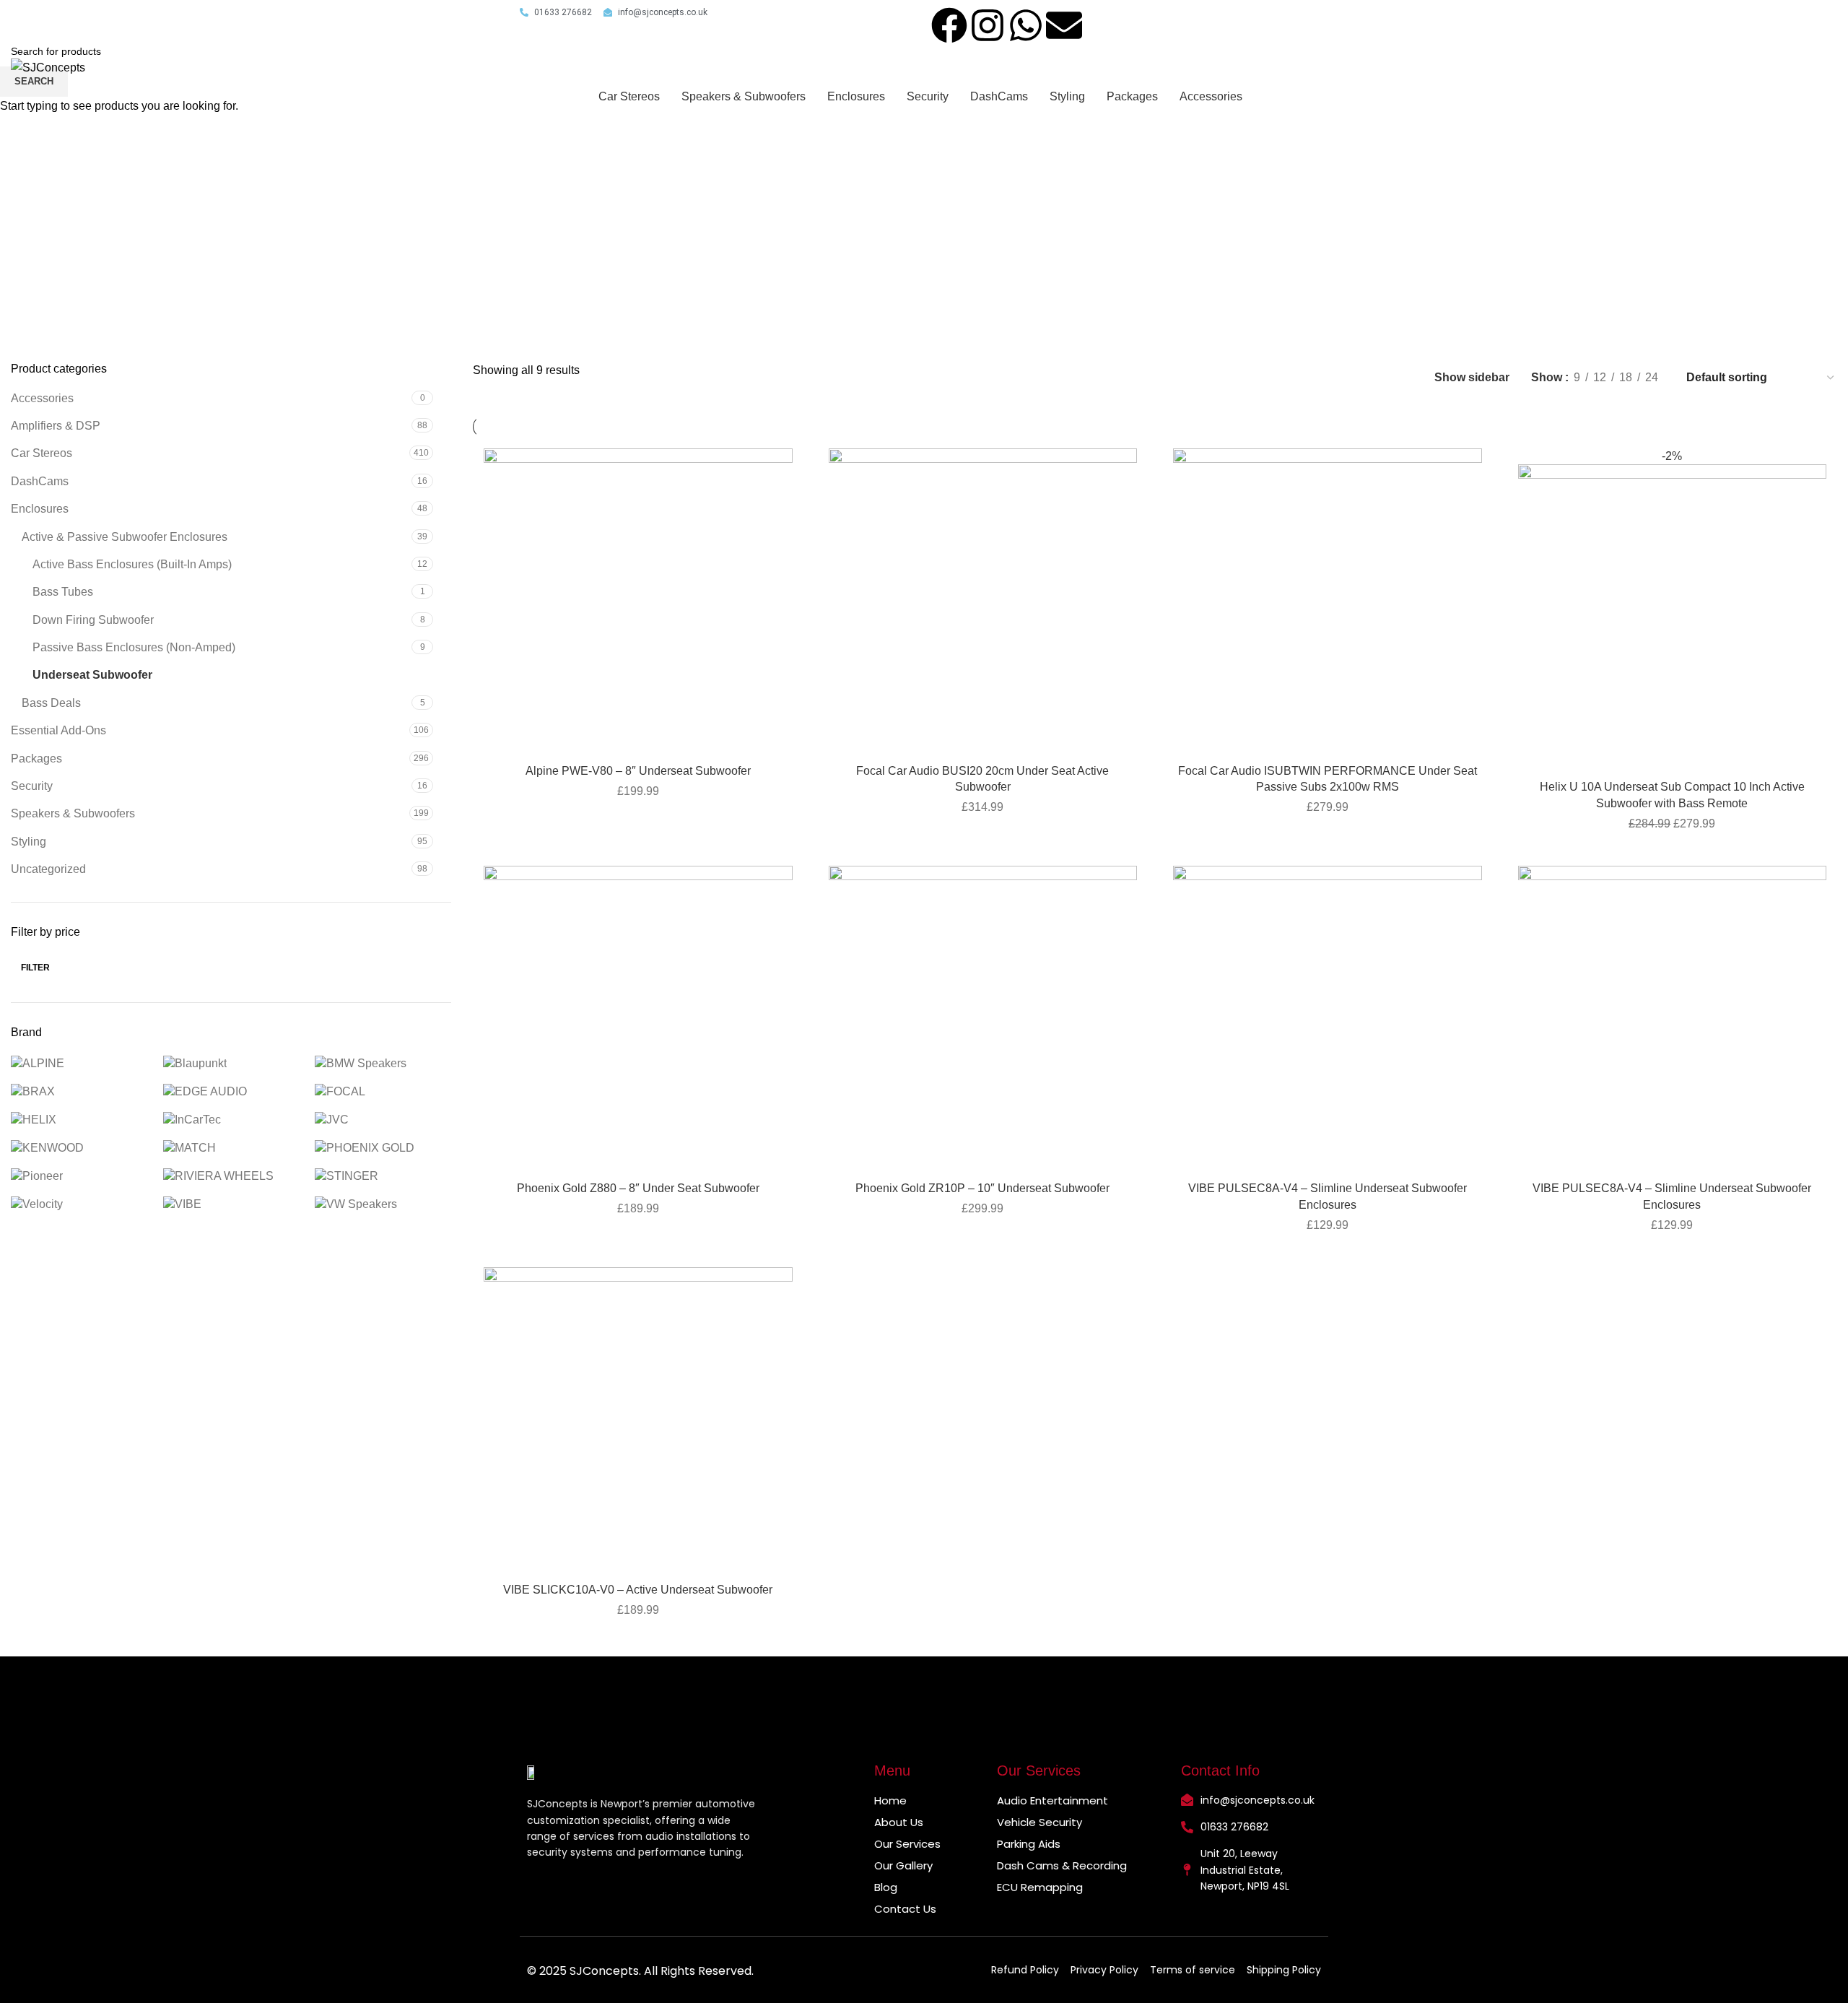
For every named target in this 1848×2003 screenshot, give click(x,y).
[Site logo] (48, 67)
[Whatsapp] (1026, 25)
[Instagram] (988, 25)
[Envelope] (1064, 25)
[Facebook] (949, 25)
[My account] (1773, 67)
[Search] (1743, 67)
